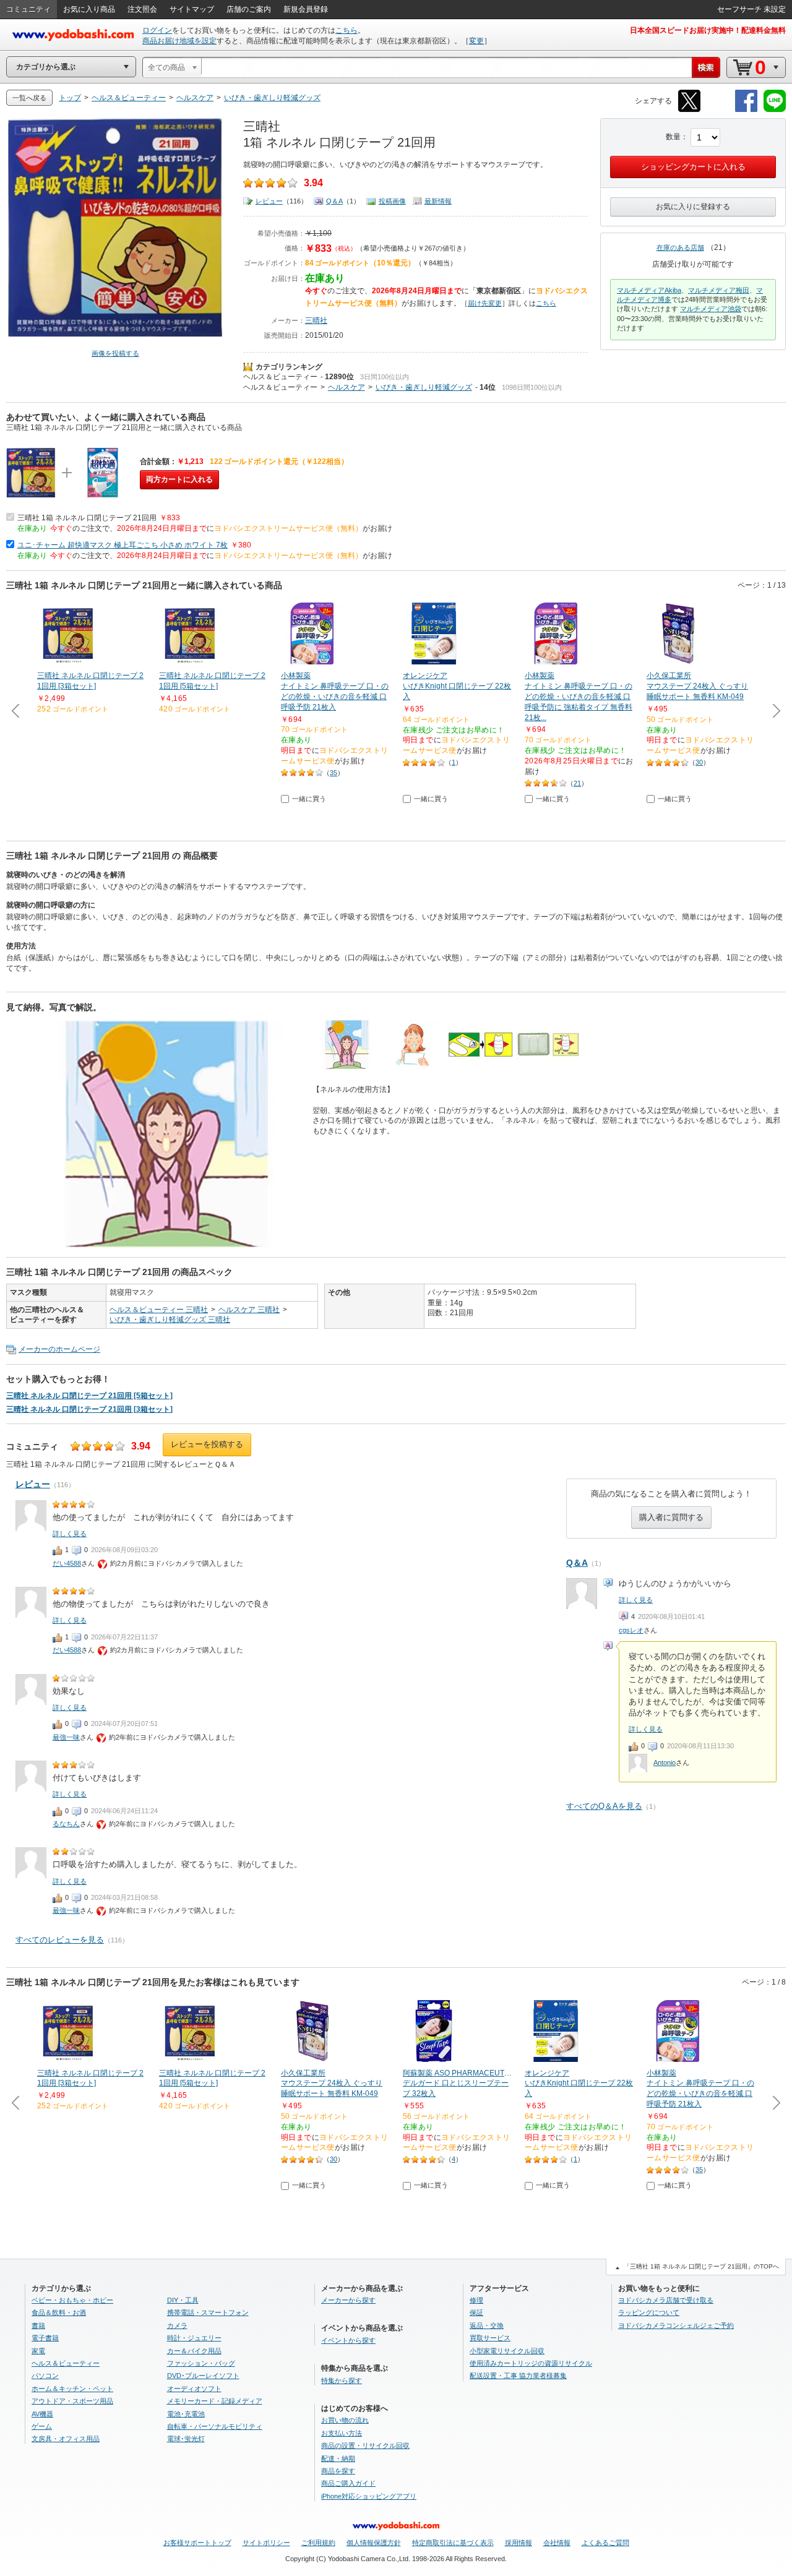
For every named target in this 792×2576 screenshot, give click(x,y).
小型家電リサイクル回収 (507, 2351)
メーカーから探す (348, 2300)
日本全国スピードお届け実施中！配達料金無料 (708, 30)
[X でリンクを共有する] (689, 110)
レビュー (269, 201)
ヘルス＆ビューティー (280, 377)
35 (334, 773)
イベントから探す (348, 2340)
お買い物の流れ (345, 2420)
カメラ (177, 2325)
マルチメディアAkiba (649, 290)
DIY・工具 (183, 2300)
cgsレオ (631, 1630)
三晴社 (316, 320)
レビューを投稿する (207, 1444)
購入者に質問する (671, 1517)
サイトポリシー (266, 2543)
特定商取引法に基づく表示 (453, 2543)
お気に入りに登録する (693, 207)
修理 (476, 2300)
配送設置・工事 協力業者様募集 (518, 2376)
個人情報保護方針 (374, 2543)
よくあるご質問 (605, 2543)
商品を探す (338, 2471)
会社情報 (557, 2543)
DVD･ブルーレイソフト (203, 2376)
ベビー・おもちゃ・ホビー (72, 2300)
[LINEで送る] (775, 110)
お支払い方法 (342, 2433)
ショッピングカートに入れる (693, 167)
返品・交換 (487, 2325)
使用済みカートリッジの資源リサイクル (531, 2363)
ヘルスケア (346, 387)
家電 (38, 2351)
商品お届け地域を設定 (179, 41)
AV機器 (42, 2414)
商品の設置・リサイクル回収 (365, 2445)
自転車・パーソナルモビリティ (215, 2426)
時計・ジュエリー (194, 2338)
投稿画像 (392, 201)
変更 (476, 41)
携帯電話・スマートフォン (208, 2312)
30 (699, 762)
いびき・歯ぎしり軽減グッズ (424, 387)
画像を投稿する (115, 353)
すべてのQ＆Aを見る (604, 1806)
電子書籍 (45, 2338)
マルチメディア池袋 (711, 309)
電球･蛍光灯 (186, 2439)
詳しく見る (636, 1600)
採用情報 (519, 2543)
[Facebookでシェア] (746, 110)
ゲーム (42, 2426)
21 (577, 783)
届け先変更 (485, 303)
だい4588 (67, 1563)
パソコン (45, 2376)
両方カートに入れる (179, 479)
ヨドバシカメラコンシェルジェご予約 (676, 2325)
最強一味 (66, 1737)
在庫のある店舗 (680, 247)
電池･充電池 (186, 2414)
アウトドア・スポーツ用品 (72, 2401)
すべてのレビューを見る (60, 1940)
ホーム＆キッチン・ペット (72, 2389)
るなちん (66, 1824)
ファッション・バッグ (201, 2363)
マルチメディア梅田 (719, 290)
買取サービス (490, 2338)
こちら (346, 30)
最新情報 (438, 201)
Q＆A (334, 201)
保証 (476, 2312)
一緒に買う (309, 799)
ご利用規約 (318, 2543)
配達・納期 (338, 2458)
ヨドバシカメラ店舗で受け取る (666, 2300)
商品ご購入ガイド (348, 2483)
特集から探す (342, 2381)
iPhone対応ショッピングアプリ (369, 2496)
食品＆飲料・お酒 (59, 2312)
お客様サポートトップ (197, 2543)
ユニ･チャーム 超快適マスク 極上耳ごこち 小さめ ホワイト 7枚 (123, 545)
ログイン (157, 30)
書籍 (38, 2325)
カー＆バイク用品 (194, 2351)
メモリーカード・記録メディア (215, 2401)
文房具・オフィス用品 (66, 2439)
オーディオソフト (194, 2389)
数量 (673, 137)
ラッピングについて (649, 2312)
